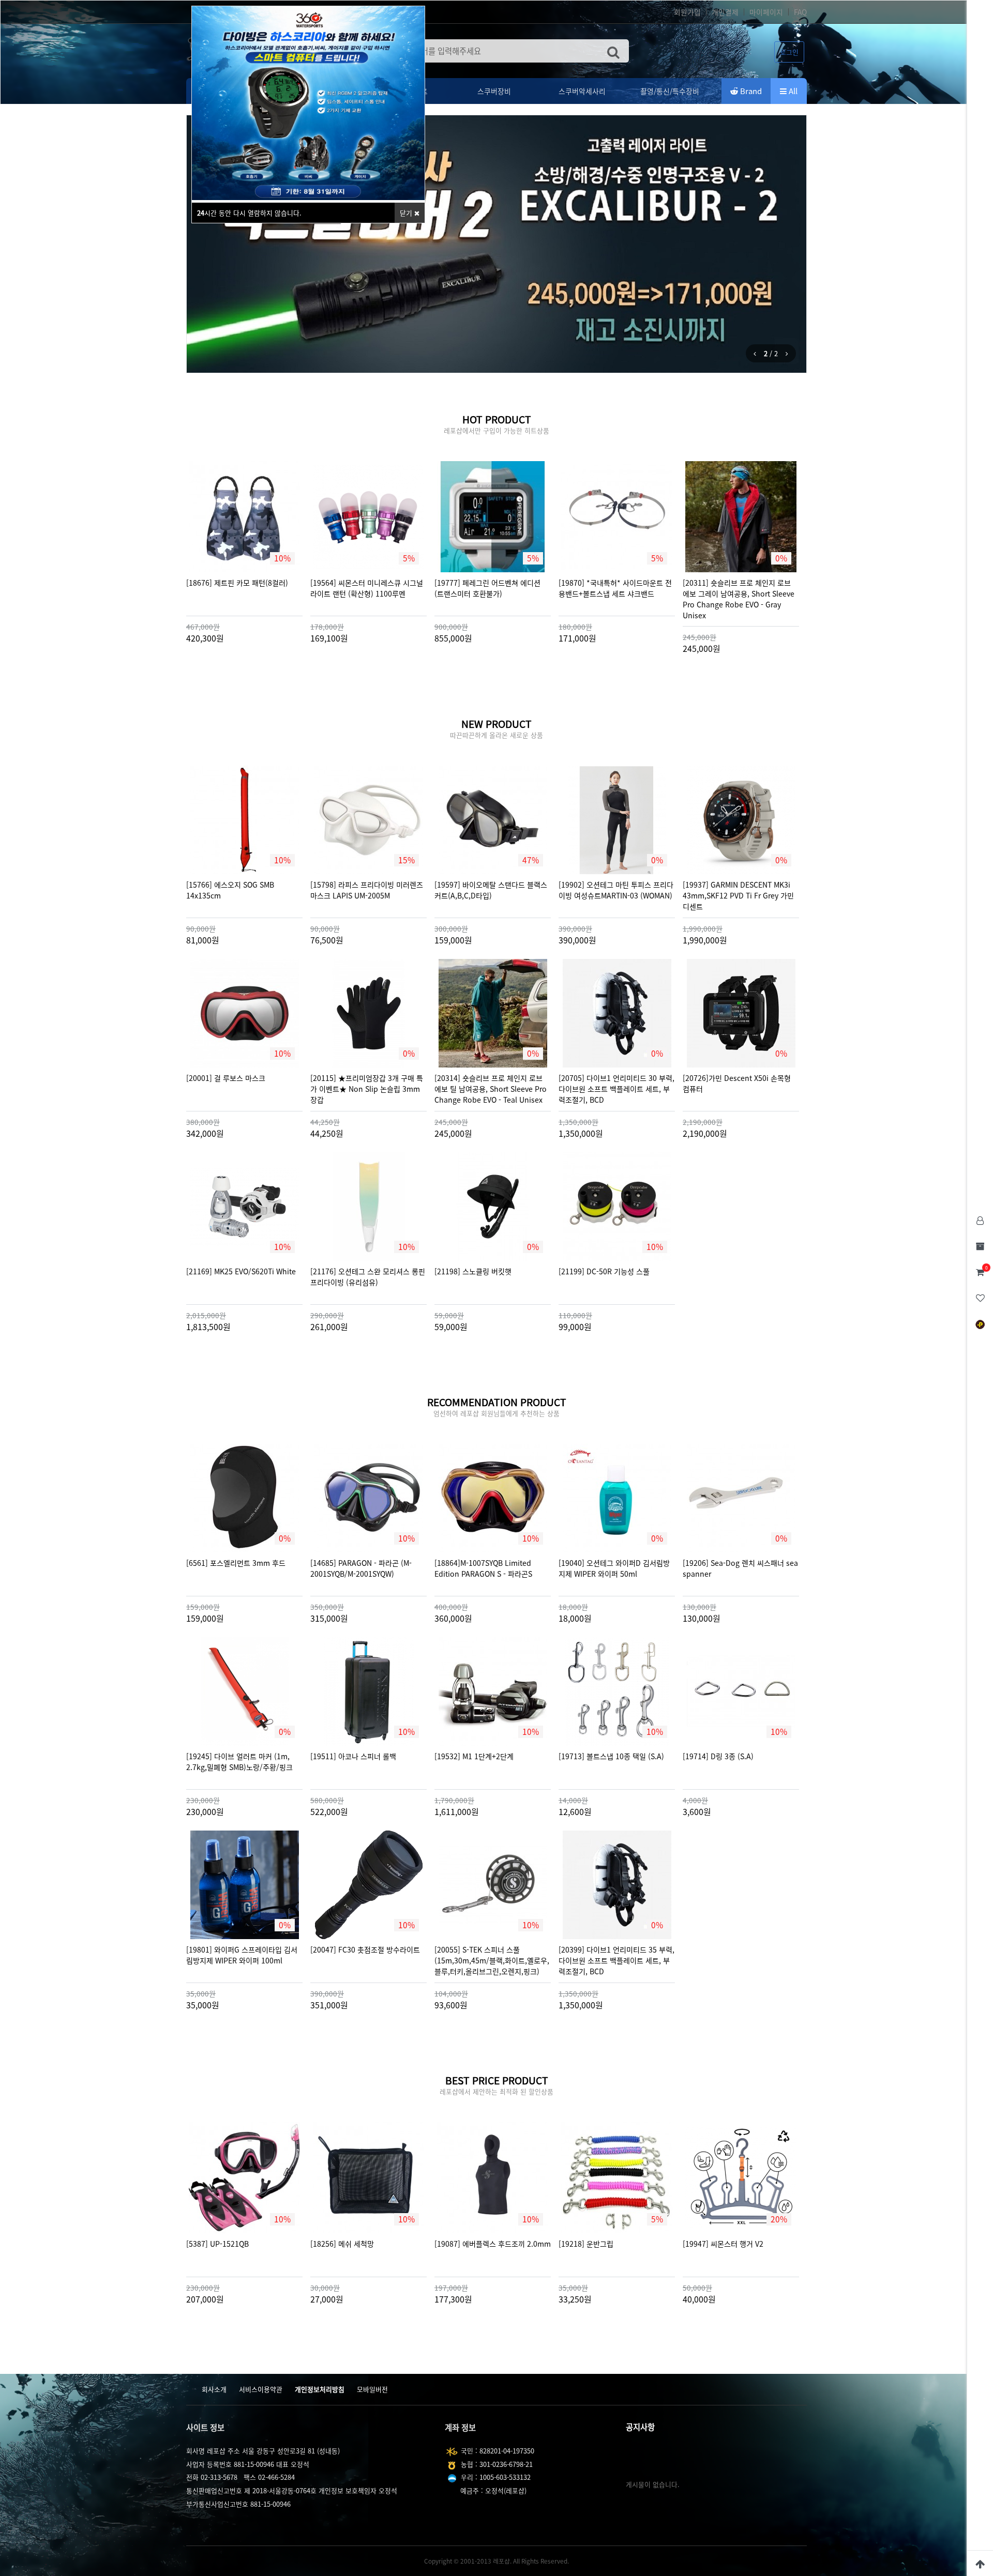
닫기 (407, 213)
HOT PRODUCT (497, 419)
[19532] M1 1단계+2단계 (474, 1756)
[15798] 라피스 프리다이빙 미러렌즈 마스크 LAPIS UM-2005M (367, 890)
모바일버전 (372, 2389)
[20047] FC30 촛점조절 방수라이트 (365, 1950)
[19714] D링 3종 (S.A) (718, 1756)
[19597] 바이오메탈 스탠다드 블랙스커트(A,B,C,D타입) (491, 890)
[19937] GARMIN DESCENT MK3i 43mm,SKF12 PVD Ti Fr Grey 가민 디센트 (738, 896)
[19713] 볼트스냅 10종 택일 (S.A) (611, 1756)
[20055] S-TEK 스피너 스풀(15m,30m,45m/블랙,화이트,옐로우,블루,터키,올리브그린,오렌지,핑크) (492, 1961)
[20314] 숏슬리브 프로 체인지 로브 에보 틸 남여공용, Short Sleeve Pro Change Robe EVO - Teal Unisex (491, 1089)
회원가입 (687, 12)
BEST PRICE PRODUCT (497, 2080)
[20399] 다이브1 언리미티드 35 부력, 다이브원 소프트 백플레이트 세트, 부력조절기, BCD (616, 1961)
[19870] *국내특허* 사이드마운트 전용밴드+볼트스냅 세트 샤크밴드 (615, 588)
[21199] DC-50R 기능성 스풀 (604, 1271)
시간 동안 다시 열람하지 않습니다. (249, 213)
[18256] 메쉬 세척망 (342, 2244)
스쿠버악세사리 (582, 91)
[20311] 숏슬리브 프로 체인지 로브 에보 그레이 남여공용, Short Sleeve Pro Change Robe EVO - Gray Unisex (739, 599)
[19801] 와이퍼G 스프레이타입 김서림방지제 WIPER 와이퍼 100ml (242, 1955)
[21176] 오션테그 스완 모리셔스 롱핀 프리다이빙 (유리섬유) (368, 1277)
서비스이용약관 (261, 2389)
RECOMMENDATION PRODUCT (497, 1402)
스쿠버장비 (494, 91)
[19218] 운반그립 (586, 2244)
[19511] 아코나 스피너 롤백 (353, 1756)
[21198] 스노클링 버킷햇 (473, 1271)
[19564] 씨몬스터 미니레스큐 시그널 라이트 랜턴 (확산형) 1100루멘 (367, 588)
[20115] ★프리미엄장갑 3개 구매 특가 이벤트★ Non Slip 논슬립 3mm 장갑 (367, 1089)
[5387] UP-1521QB (217, 2244)
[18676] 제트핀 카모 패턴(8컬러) (237, 583)
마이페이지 (766, 12)
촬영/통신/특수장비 (670, 91)
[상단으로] (980, 2563)
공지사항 (640, 2427)
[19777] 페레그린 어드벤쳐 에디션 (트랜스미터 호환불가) (487, 588)
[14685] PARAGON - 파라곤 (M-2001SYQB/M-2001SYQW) (361, 1568)
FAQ (800, 12)
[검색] (613, 51)
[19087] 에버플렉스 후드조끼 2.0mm (493, 2244)
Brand (750, 91)
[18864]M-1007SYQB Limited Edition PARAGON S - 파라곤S (483, 1568)
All (792, 91)
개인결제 (725, 12)
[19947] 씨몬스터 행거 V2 (723, 2244)
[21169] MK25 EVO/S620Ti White (241, 1271)
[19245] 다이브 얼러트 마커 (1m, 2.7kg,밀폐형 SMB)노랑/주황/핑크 (239, 1762)
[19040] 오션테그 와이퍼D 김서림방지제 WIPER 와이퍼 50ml (614, 1568)
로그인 (789, 52)
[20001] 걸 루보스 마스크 (226, 1078)
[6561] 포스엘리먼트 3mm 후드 (236, 1563)
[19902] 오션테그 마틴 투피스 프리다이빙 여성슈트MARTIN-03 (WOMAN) (616, 890)
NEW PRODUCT (496, 724)
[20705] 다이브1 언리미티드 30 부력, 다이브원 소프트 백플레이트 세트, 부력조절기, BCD (616, 1089)
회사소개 (214, 2389)
